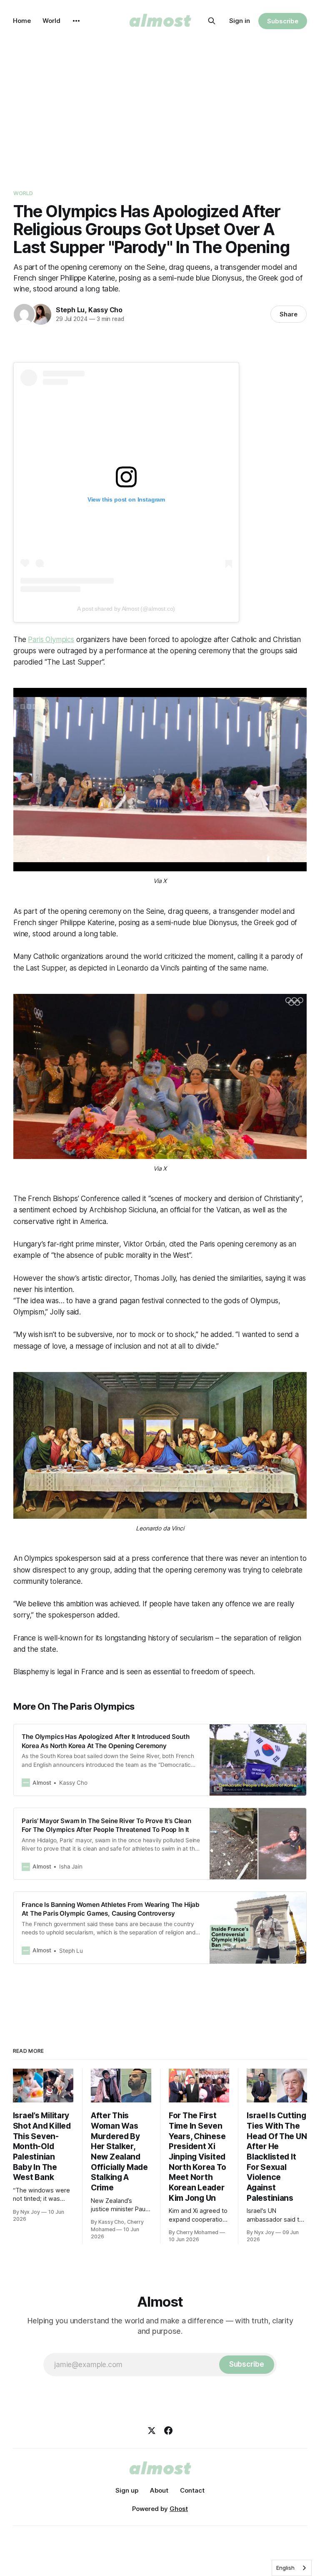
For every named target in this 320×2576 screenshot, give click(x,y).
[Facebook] (168, 2431)
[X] (152, 2431)
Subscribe (283, 21)
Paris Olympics (51, 640)
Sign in (240, 21)
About (159, 2490)
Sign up (127, 2490)
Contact (192, 2490)
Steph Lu (70, 310)
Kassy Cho (105, 310)
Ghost (179, 2509)
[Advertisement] (160, 104)
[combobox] (292, 2568)
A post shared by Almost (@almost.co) (126, 609)
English (285, 2568)
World (51, 21)
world (23, 193)
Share (289, 314)
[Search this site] (212, 21)
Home (22, 21)
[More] (76, 21)
